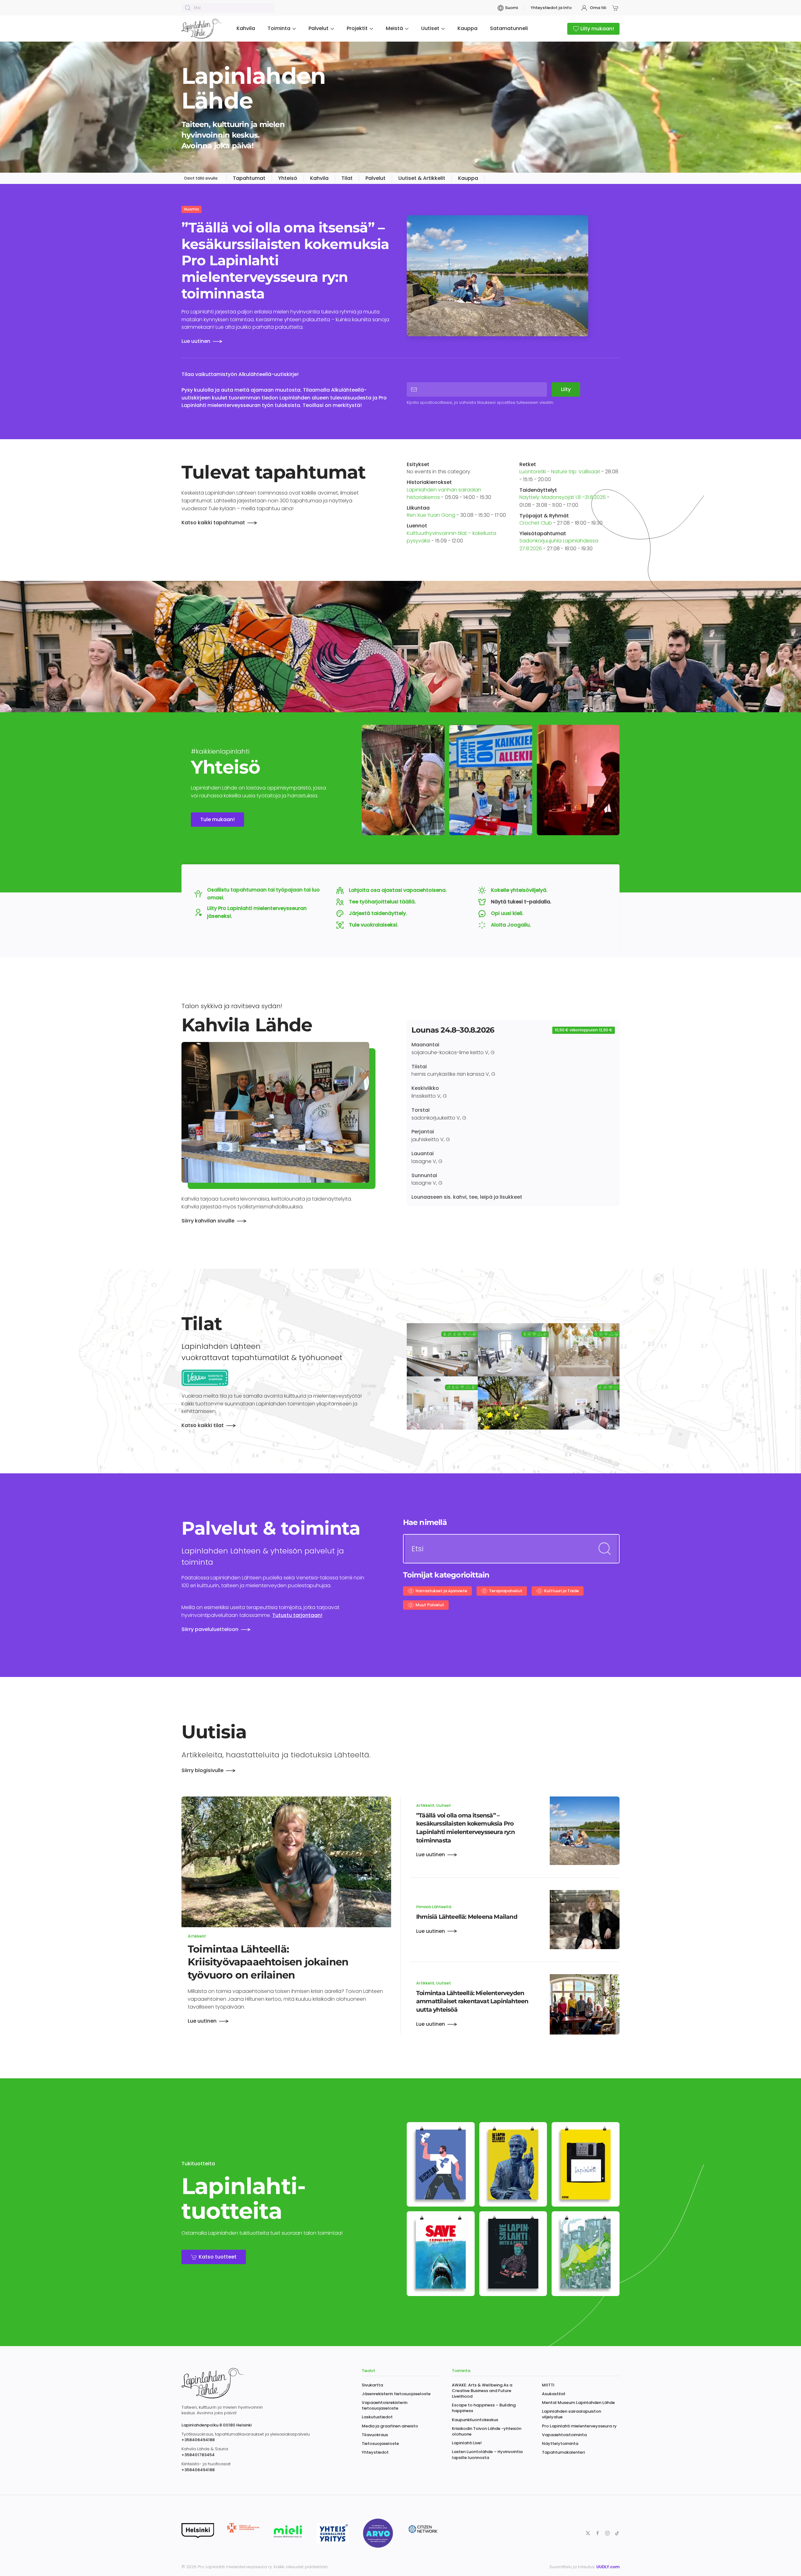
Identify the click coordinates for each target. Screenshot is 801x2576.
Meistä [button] (394, 28)
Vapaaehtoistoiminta (564, 2435)
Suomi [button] (511, 8)
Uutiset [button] (430, 28)
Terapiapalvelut (506, 1591)
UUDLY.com (608, 2567)
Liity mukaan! (597, 29)
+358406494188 (198, 2440)
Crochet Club (536, 523)
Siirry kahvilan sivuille (208, 1221)
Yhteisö (288, 178)
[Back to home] (203, 29)
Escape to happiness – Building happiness (484, 2408)
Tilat (347, 178)
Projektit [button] (357, 28)
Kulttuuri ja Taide (561, 1591)
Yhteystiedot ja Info (551, 8)
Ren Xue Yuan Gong (431, 515)
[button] (616, 8)
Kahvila (246, 28)
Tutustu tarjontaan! (297, 1615)
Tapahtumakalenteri (563, 2452)
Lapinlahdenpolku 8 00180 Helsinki (217, 2425)
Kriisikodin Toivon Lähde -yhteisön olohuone (487, 2431)
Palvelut (375, 178)
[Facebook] (598, 2533)
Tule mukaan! (217, 819)
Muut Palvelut (430, 1605)
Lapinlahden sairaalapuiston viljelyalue (571, 2414)
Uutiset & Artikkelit (422, 178)
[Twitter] (588, 2533)
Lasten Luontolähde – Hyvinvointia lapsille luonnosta (487, 2454)
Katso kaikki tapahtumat (213, 523)
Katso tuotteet (218, 2257)
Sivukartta (372, 2385)
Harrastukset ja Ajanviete (441, 1591)
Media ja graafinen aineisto (390, 2426)
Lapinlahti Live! (467, 2443)
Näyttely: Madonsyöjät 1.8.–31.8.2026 (563, 497)
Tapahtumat (249, 178)
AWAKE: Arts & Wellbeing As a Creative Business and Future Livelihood (482, 2391)
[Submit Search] (605, 1549)
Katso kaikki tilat (203, 1425)
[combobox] (228, 8)
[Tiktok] (617, 2533)
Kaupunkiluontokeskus (475, 2420)
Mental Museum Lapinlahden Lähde (578, 2403)
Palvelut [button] (319, 28)
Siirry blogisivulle (202, 1770)
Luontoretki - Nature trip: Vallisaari (560, 472)
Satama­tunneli (509, 28)
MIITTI (548, 2385)
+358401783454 (198, 2455)
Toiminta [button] (279, 28)
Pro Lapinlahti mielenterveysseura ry (579, 2426)
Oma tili (598, 8)
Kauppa (467, 28)
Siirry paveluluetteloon (210, 1629)
